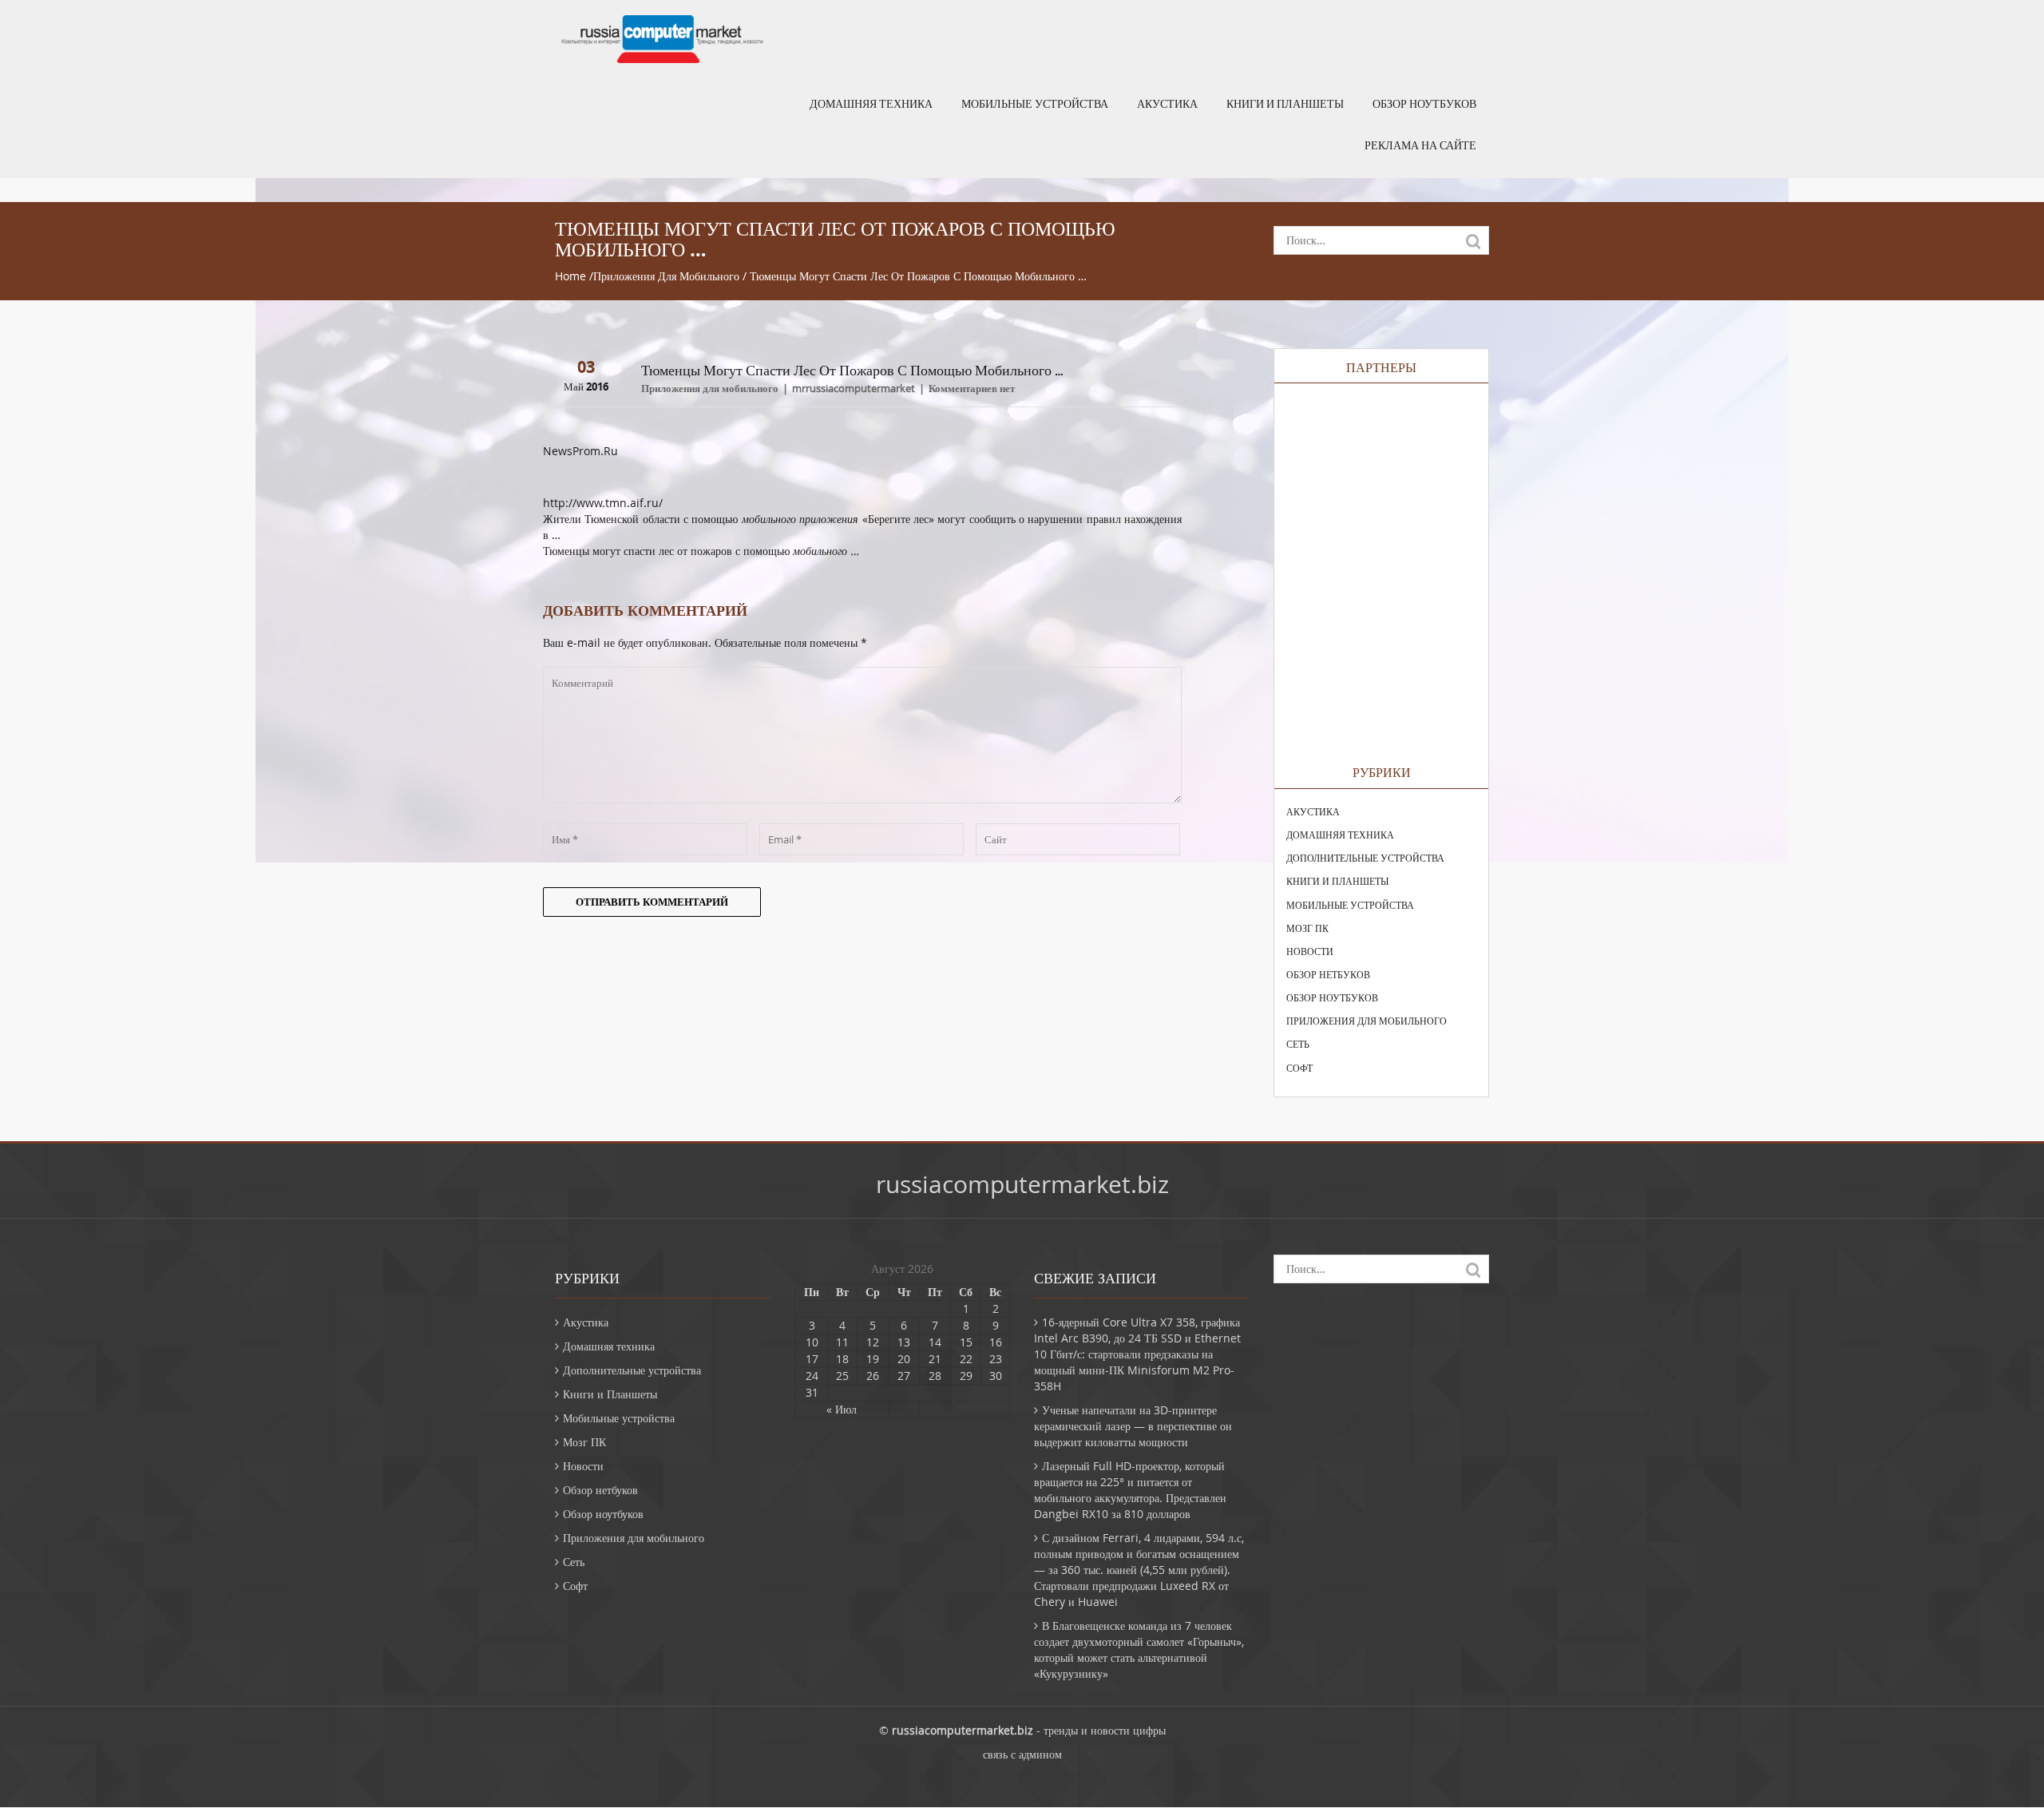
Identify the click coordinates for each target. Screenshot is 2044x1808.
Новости (1310, 951)
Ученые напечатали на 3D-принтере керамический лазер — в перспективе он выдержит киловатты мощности (1133, 1426)
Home (570, 276)
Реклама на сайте (1420, 145)
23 (996, 1359)
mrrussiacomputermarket (854, 388)
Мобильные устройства (1035, 104)
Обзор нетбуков (1328, 974)
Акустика (1167, 104)
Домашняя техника (871, 104)
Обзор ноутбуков (1424, 104)
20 (904, 1359)
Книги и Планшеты (1285, 104)
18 (842, 1359)
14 (935, 1342)
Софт (1299, 1068)
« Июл (842, 1409)
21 (935, 1359)
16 (996, 1342)
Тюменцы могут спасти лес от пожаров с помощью (701, 551)
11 (842, 1342)
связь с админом (1022, 1754)
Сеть (1298, 1044)
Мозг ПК (1307, 928)
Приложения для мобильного (666, 276)
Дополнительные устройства (1365, 858)
